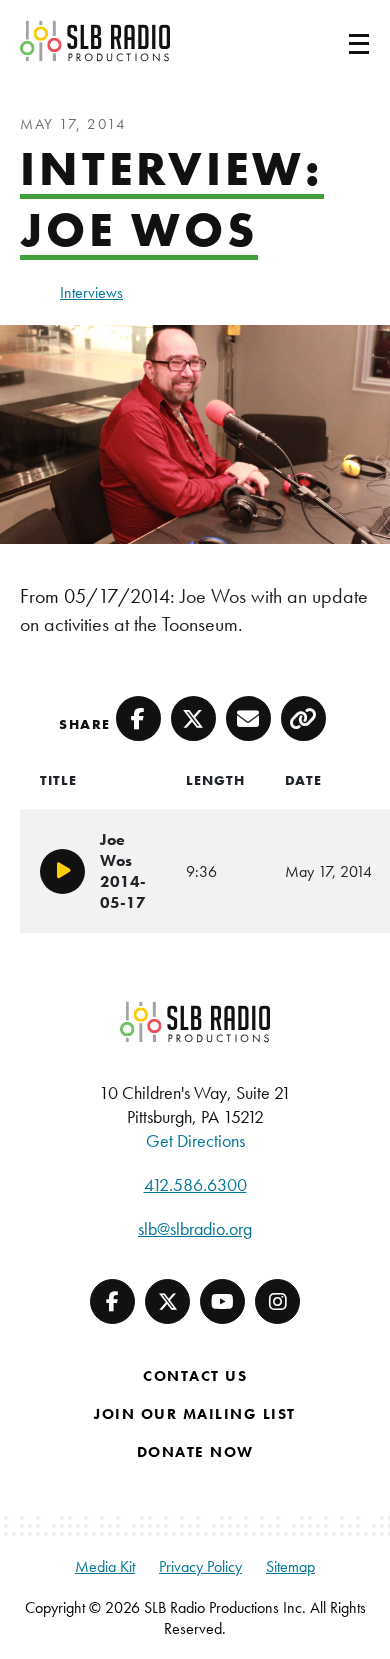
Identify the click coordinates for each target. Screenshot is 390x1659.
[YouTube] (222, 1301)
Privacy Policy (200, 1566)
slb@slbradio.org (195, 1228)
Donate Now (195, 1452)
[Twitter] (167, 1301)
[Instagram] (277, 1301)
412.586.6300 (195, 1184)
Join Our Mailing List (195, 1414)
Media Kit (105, 1566)
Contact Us (195, 1376)
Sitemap (290, 1566)
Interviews (91, 292)
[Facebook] (112, 1301)
